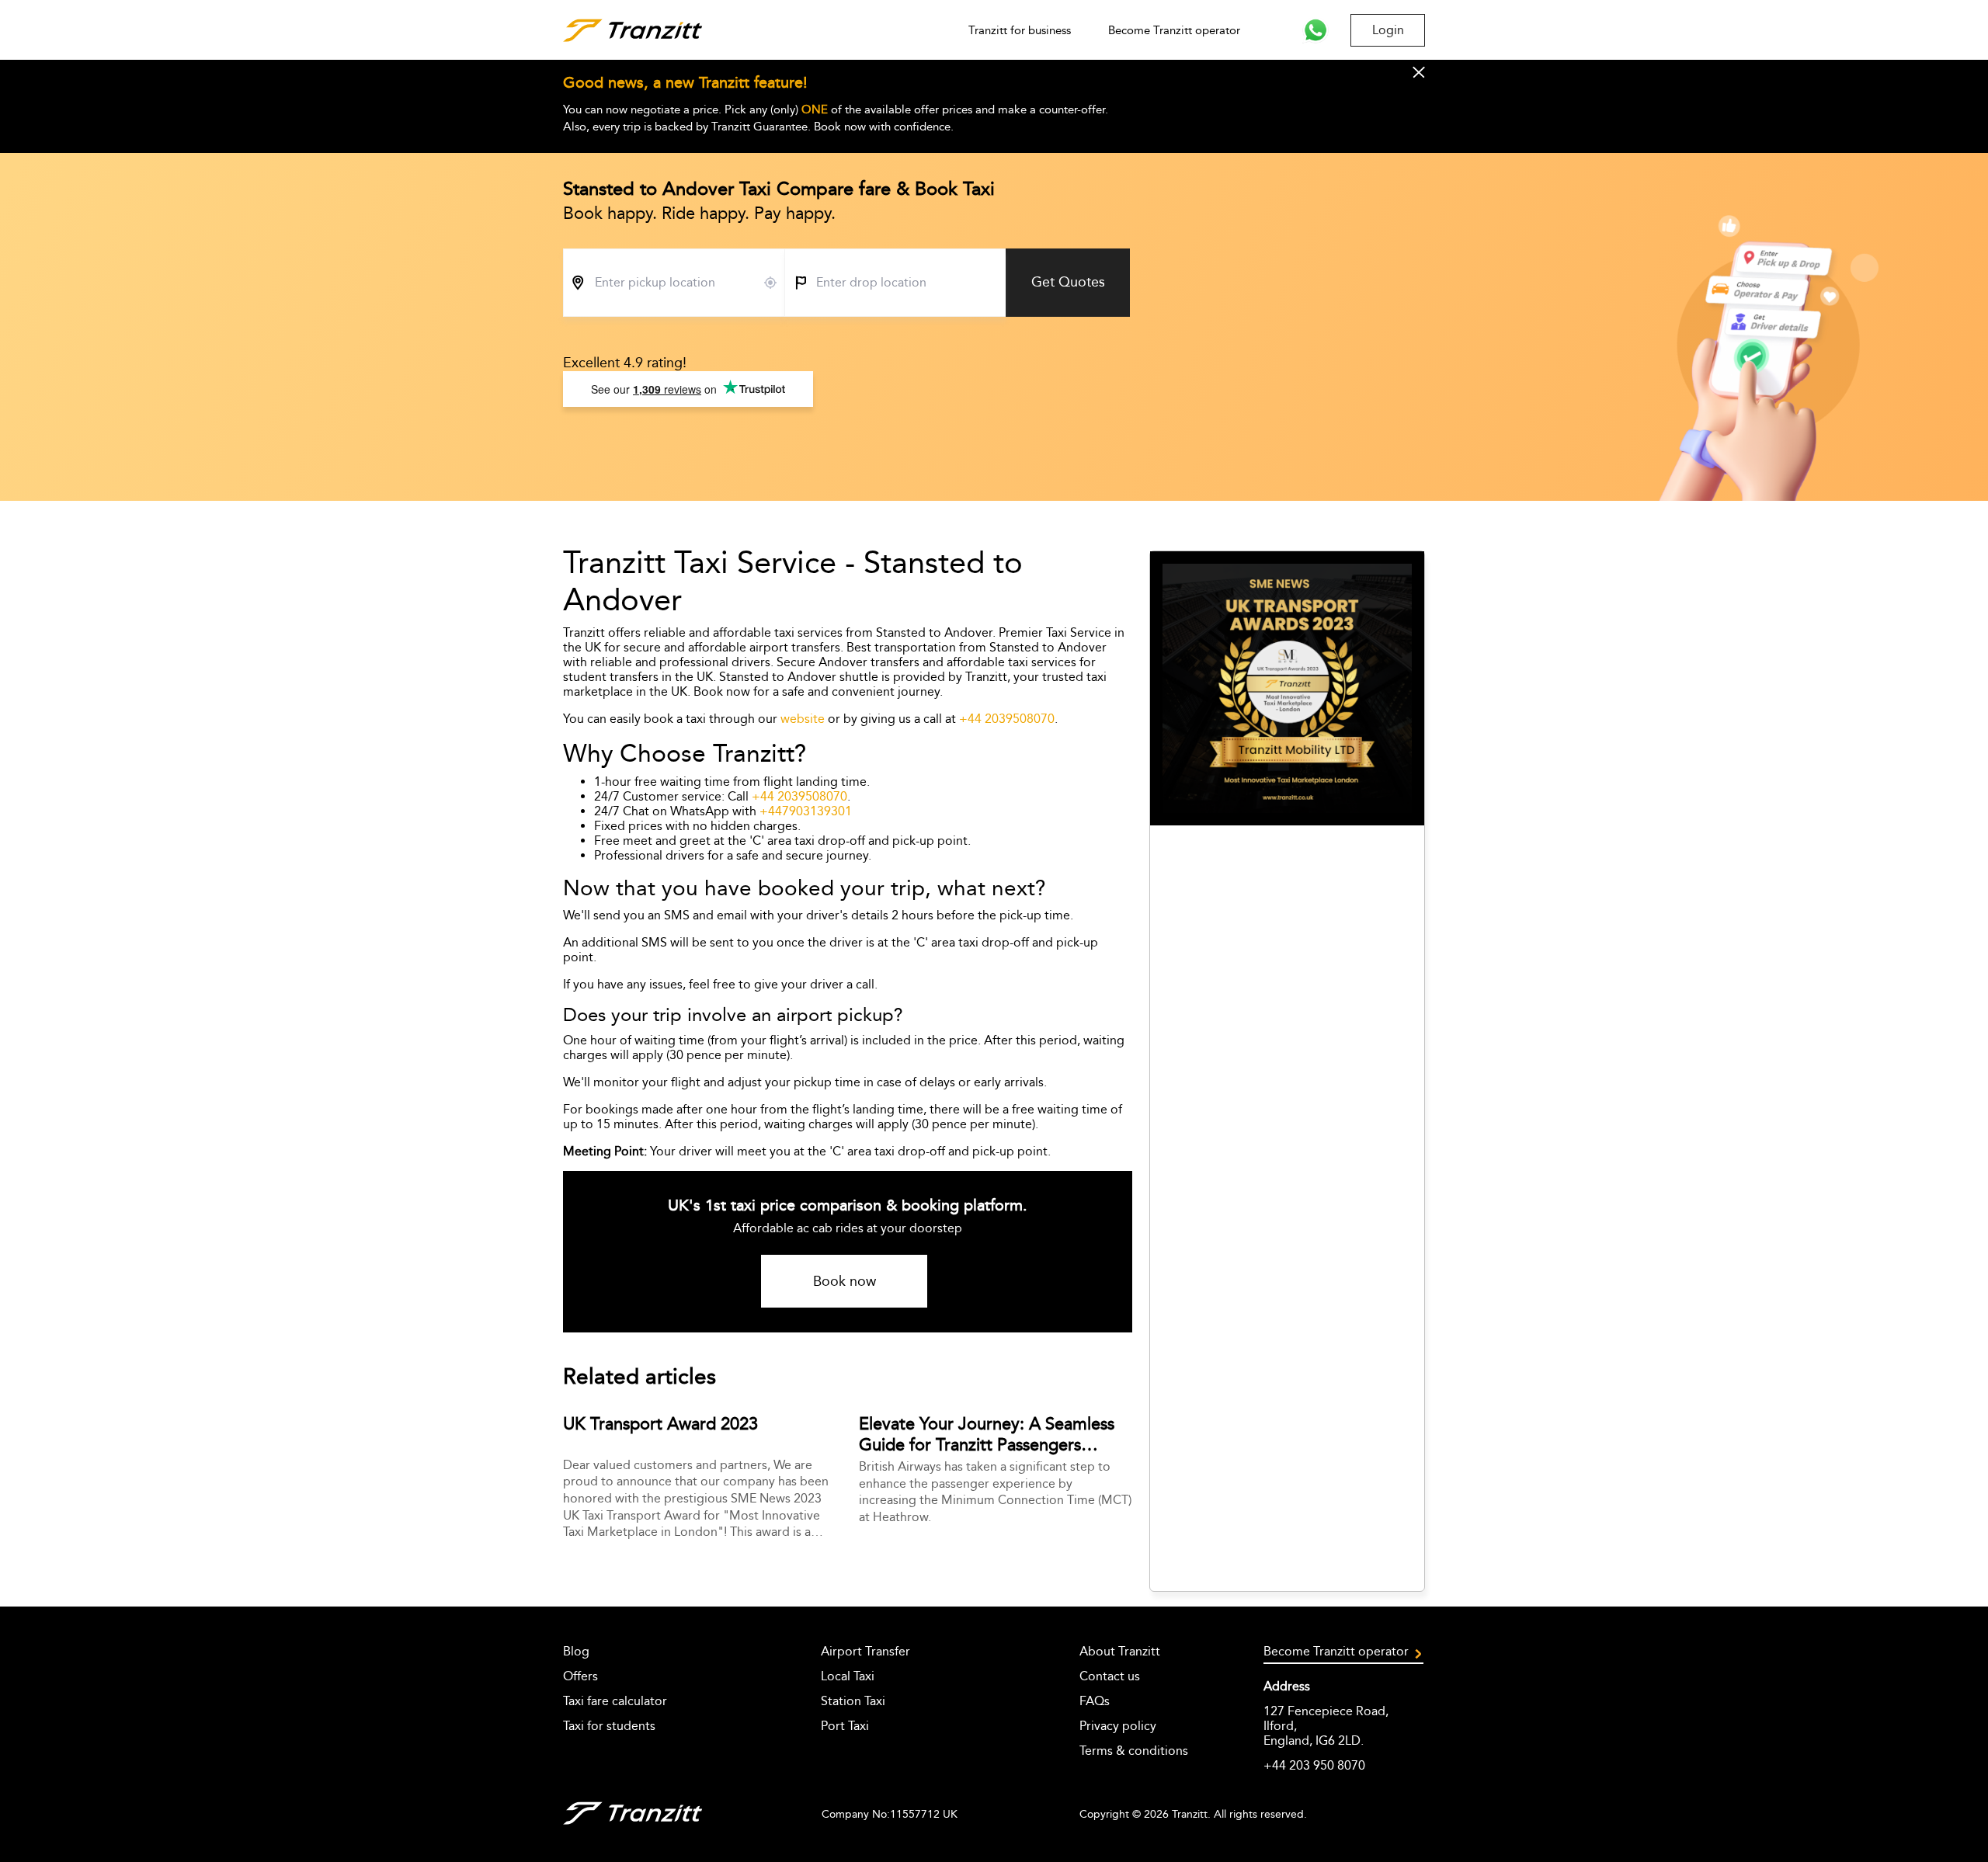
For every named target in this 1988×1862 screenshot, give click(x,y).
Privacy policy (1118, 1726)
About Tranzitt (1120, 1651)
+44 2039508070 (1007, 719)
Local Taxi (848, 1676)
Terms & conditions (1134, 1751)
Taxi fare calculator (615, 1701)
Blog (576, 1651)
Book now (845, 1281)
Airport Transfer (865, 1651)
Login (1388, 30)
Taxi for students (609, 1726)
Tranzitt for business (1020, 30)
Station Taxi (853, 1701)
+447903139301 (806, 811)
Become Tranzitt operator (1174, 30)
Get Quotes (1068, 282)
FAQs (1095, 1701)
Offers (580, 1676)
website (803, 719)
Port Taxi (845, 1726)
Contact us (1110, 1676)
